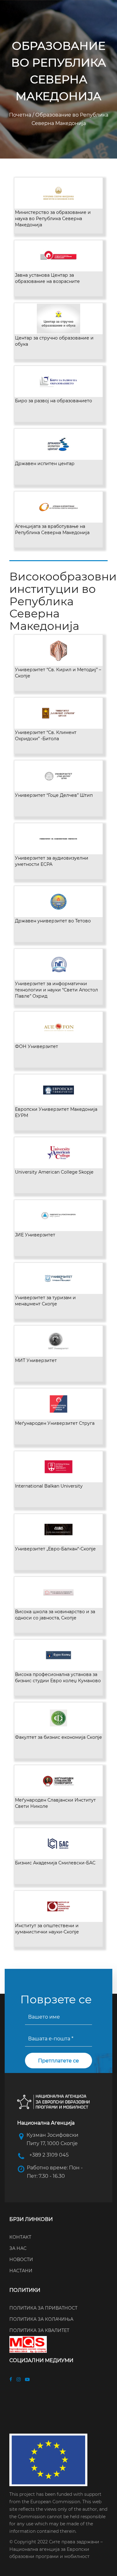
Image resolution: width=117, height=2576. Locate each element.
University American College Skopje (54, 1172)
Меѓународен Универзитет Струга (55, 1423)
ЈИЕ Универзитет (35, 1235)
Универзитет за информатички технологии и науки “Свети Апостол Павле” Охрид (56, 990)
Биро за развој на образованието (54, 401)
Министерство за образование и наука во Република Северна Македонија (53, 219)
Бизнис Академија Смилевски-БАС (55, 1863)
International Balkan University (49, 1486)
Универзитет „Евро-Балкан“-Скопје (55, 1549)
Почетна (21, 115)
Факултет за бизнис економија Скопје (58, 1737)
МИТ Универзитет (36, 1360)
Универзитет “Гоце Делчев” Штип (54, 795)
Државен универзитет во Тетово (53, 921)
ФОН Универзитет (37, 1046)
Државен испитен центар (45, 464)
